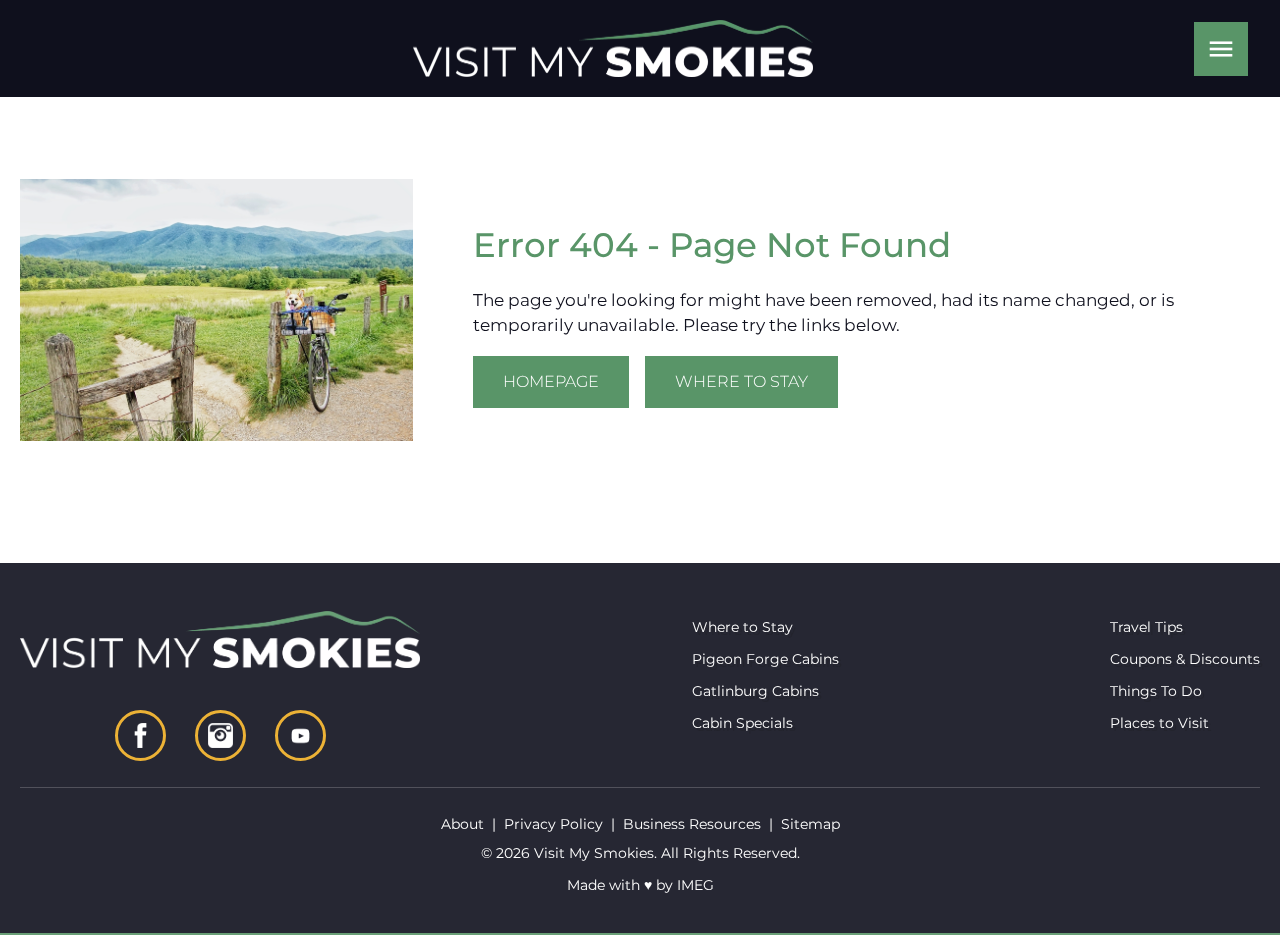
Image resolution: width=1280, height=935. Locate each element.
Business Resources (692, 824)
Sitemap (810, 824)
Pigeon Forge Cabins (765, 659)
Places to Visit (1159, 723)
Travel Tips (1146, 627)
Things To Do (1156, 691)
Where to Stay (741, 381)
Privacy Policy (553, 824)
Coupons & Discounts (1185, 659)
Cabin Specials (742, 723)
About (462, 824)
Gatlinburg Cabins (755, 691)
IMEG (695, 885)
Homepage (551, 381)
